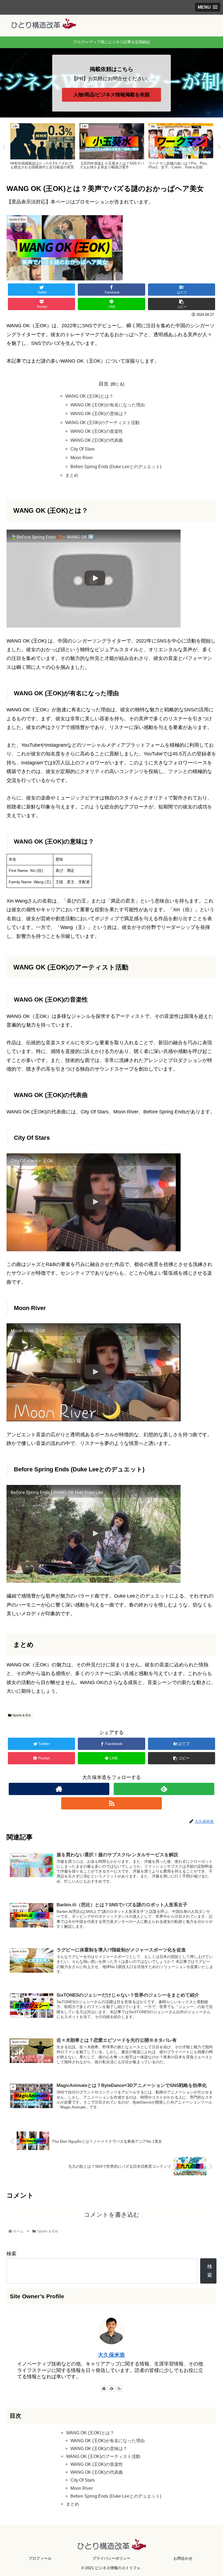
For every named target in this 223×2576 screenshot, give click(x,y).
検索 (11, 2254)
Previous (4, 147)
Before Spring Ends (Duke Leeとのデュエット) (116, 467)
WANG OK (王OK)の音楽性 (97, 431)
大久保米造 (112, 2355)
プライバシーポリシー (112, 2558)
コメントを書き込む (112, 2215)
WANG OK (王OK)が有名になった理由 (108, 405)
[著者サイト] (59, 1789)
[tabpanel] (43, 146)
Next (219, 147)
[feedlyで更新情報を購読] (164, 1789)
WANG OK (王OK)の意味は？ (99, 413)
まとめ (72, 475)
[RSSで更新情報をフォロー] (112, 1803)
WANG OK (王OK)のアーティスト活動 (102, 422)
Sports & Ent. (21, 1715)
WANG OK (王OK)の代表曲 (97, 440)
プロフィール (40, 2558)
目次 (104, 384)
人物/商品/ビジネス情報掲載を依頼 (112, 95)
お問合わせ (183, 2558)
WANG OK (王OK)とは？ (89, 396)
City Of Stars (83, 449)
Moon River (82, 458)
